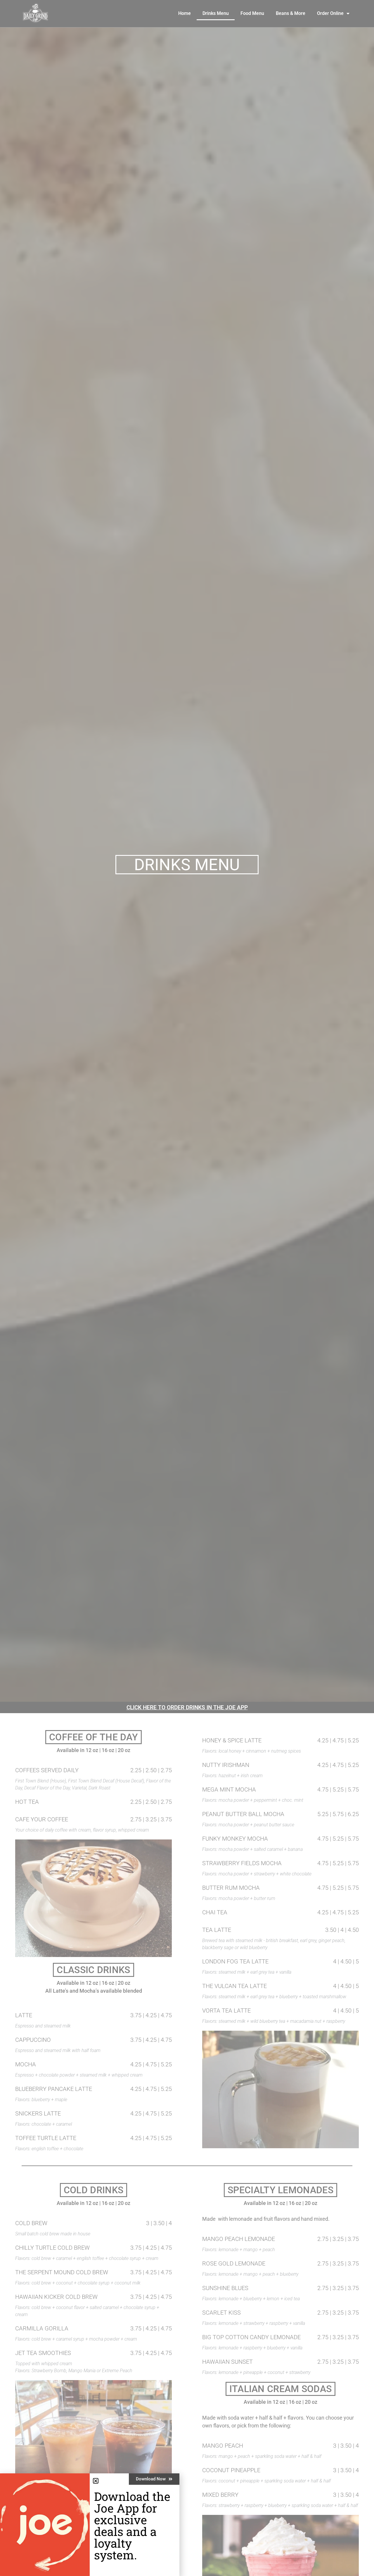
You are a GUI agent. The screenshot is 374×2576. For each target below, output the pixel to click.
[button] (96, 2481)
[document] (187, 1288)
